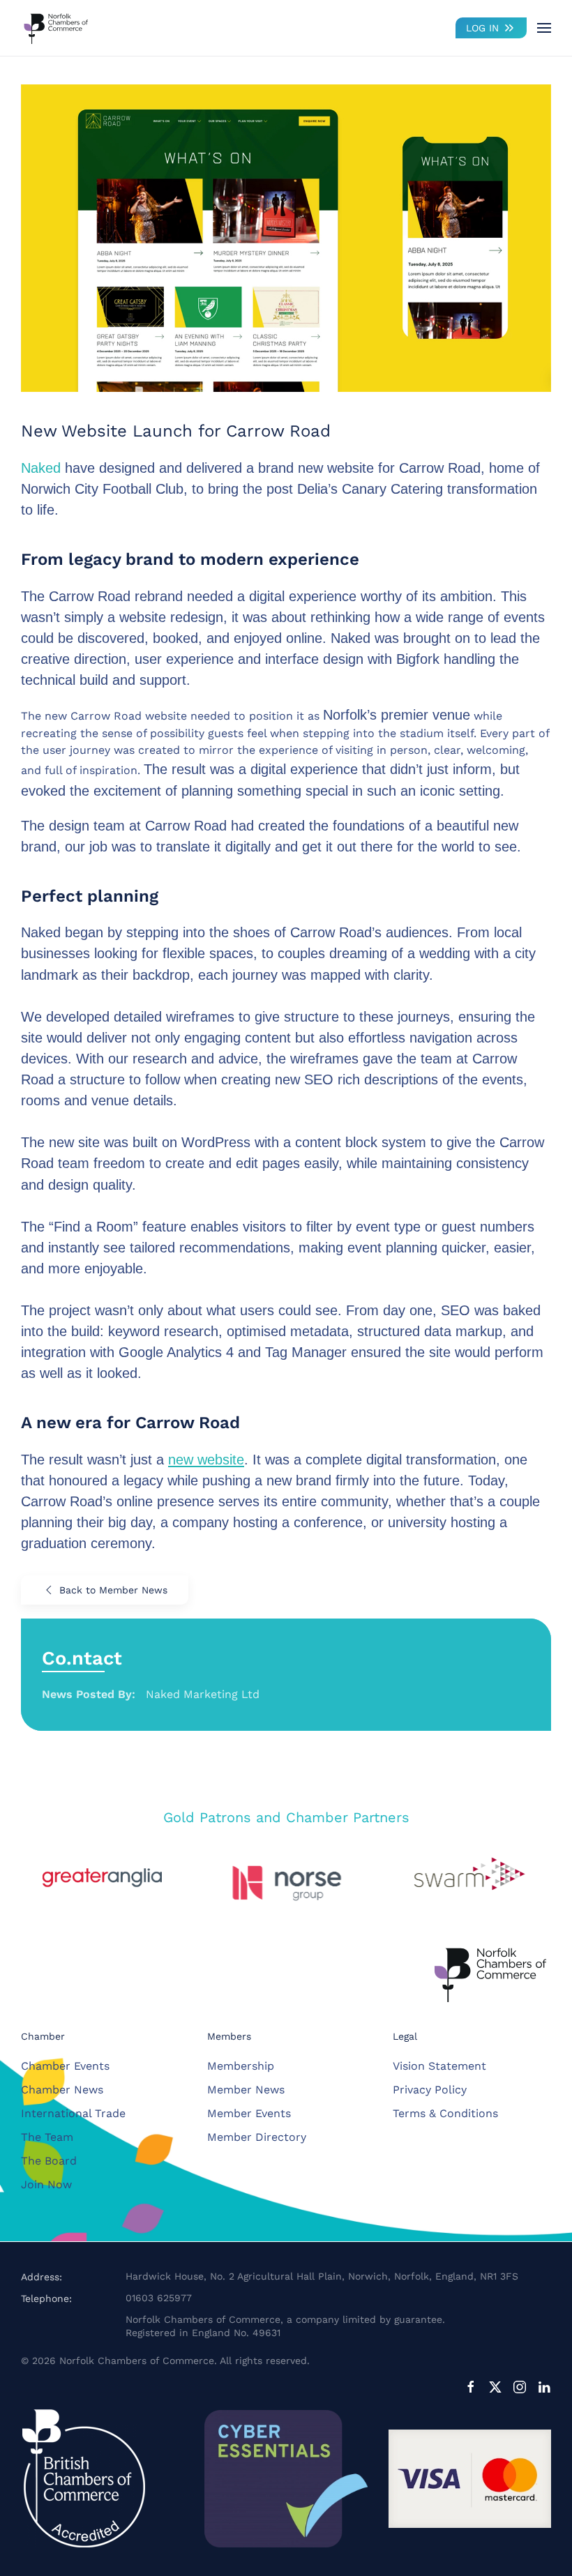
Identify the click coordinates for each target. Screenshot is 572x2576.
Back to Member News (113, 1590)
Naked (41, 468)
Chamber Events (65, 2066)
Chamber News (62, 2090)
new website (206, 1460)
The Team (47, 2137)
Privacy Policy (430, 2090)
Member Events (249, 2113)
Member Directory (257, 2137)
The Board (49, 2161)
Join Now (46, 2184)
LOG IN (482, 28)
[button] (544, 28)
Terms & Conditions (445, 2113)
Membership (241, 2066)
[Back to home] (56, 28)
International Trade (73, 2113)
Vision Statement (439, 2066)
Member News (246, 2090)
